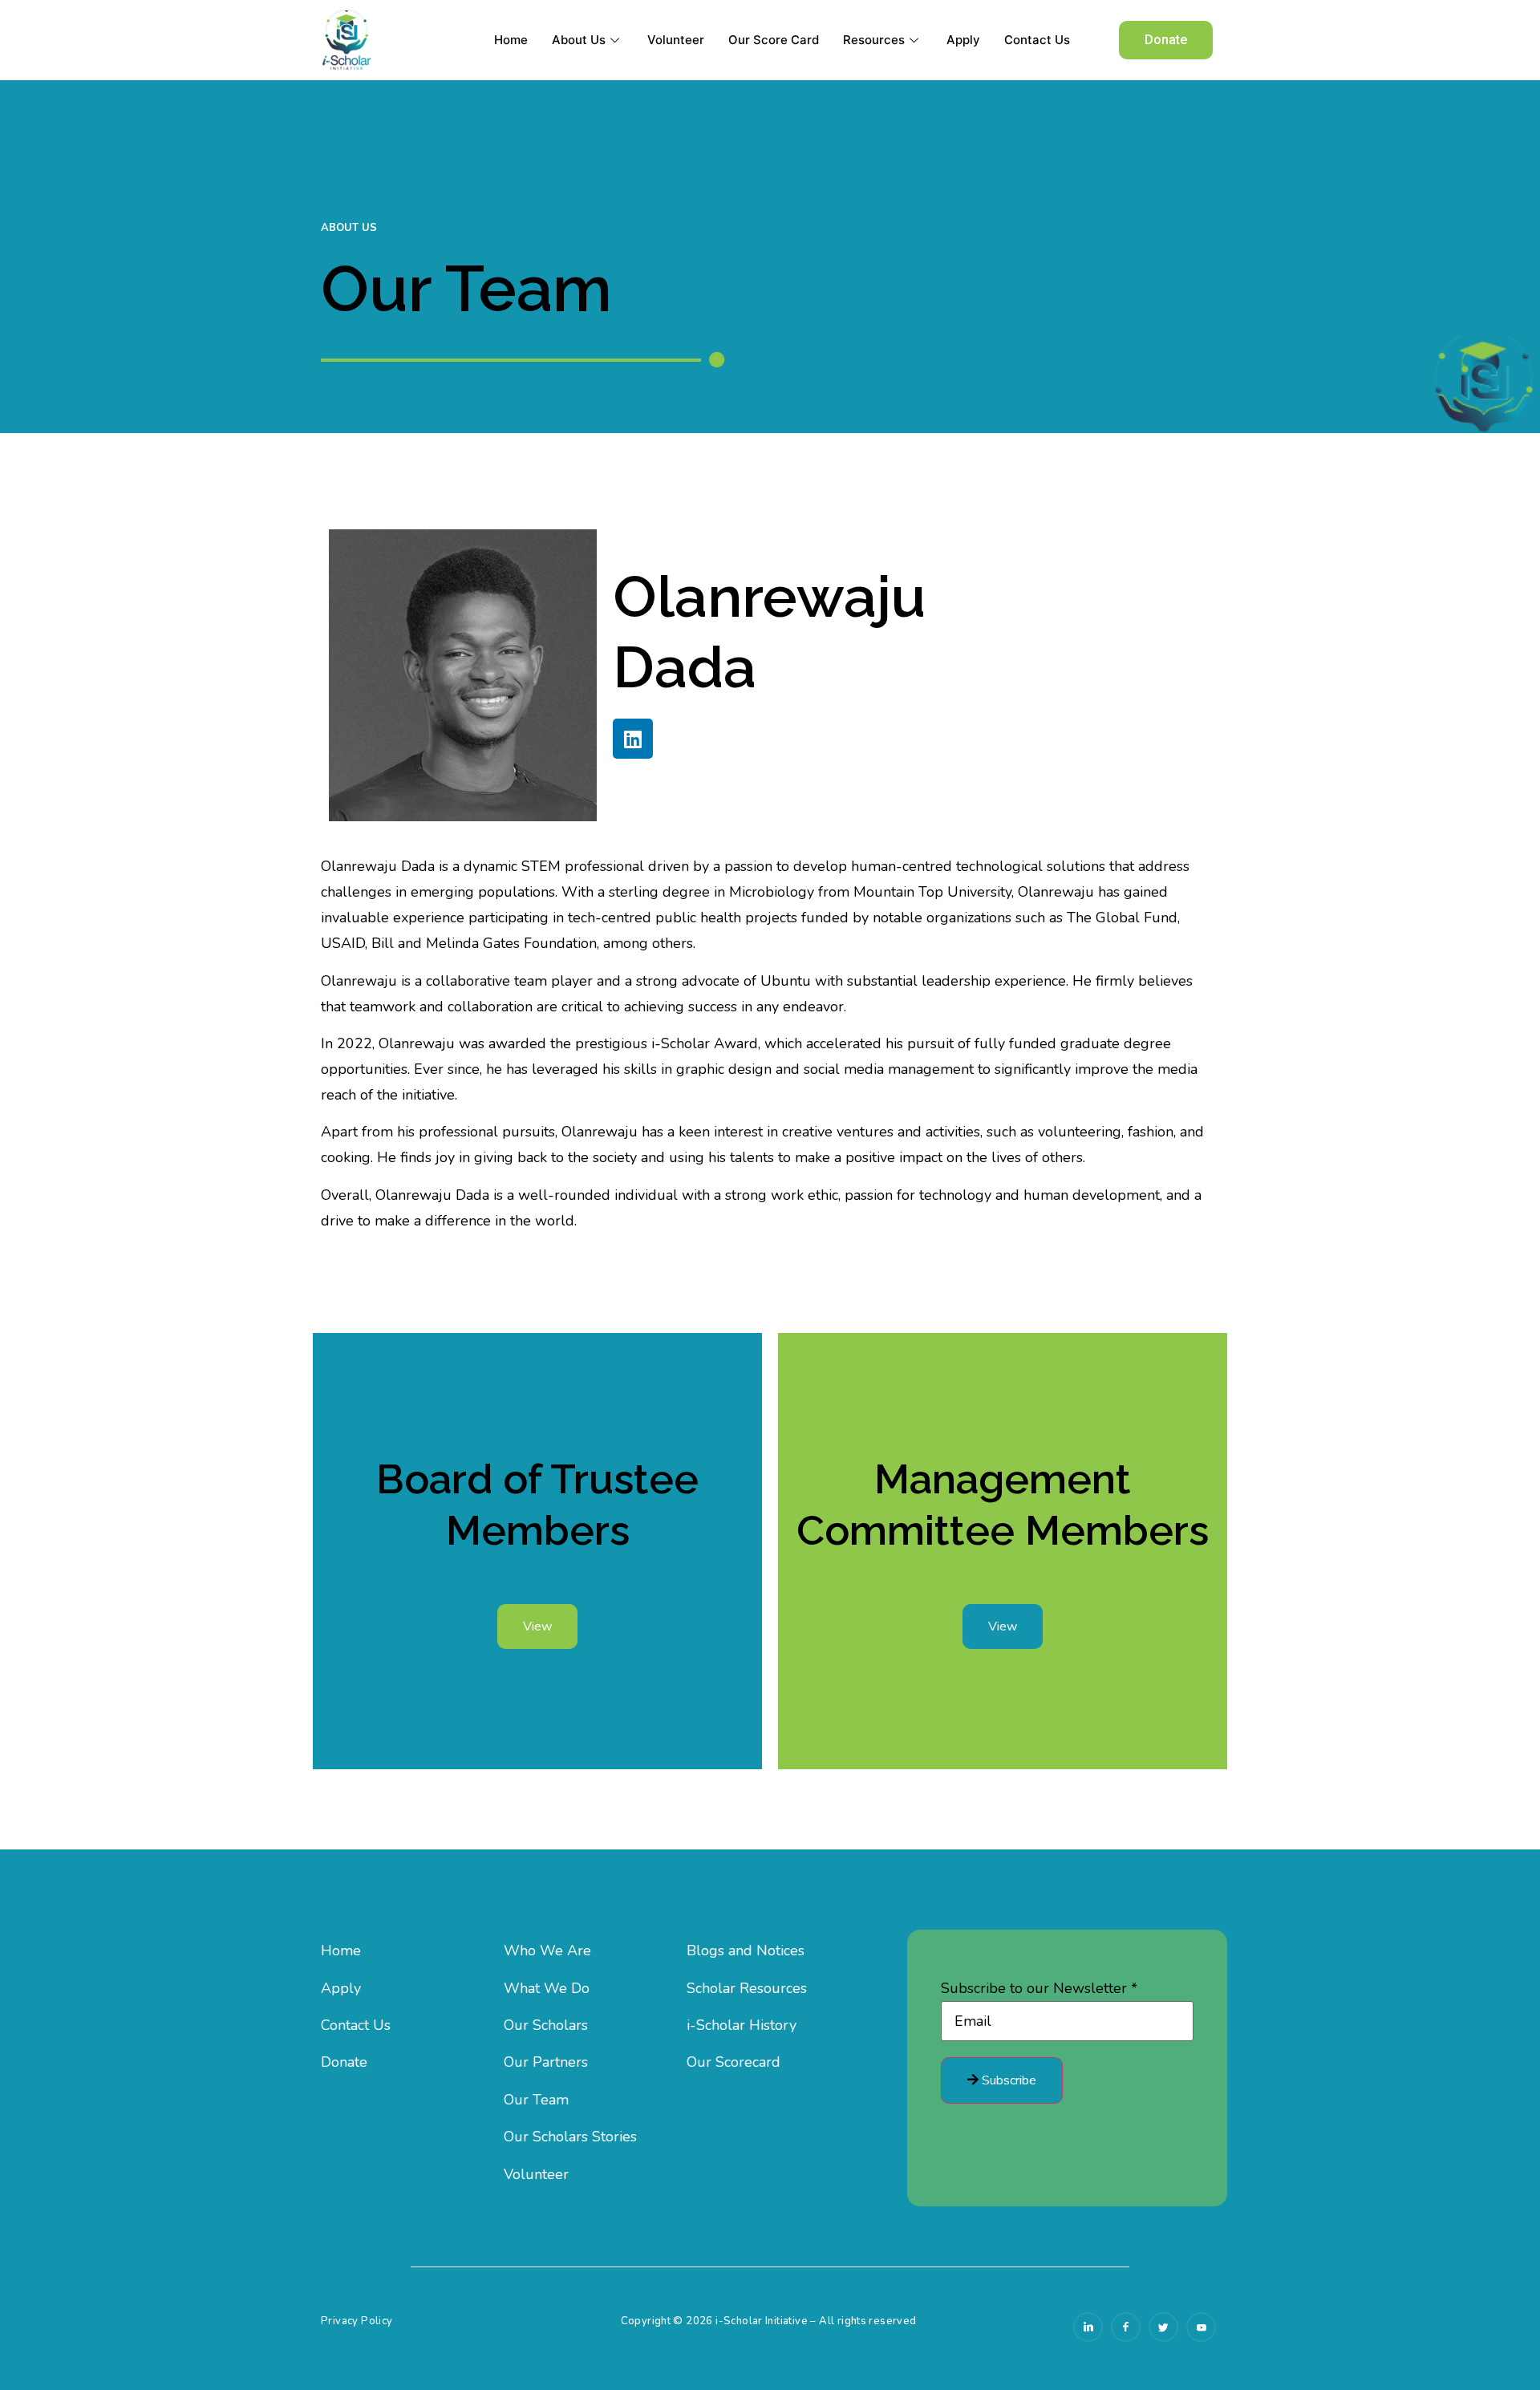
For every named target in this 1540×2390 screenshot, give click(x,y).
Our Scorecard (734, 2062)
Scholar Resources (747, 1988)
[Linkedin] (633, 739)
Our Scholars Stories (570, 2137)
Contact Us (1037, 40)
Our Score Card (774, 40)
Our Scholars (546, 2025)
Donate (344, 2062)
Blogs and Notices (746, 1950)
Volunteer (676, 40)
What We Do (547, 1988)
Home (511, 40)
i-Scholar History (742, 2025)
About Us (579, 40)
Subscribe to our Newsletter (1039, 1988)
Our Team (536, 2100)
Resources (874, 40)
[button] (1166, 40)
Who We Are (547, 1950)
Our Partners (546, 2062)
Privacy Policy (357, 2321)
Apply (963, 40)
